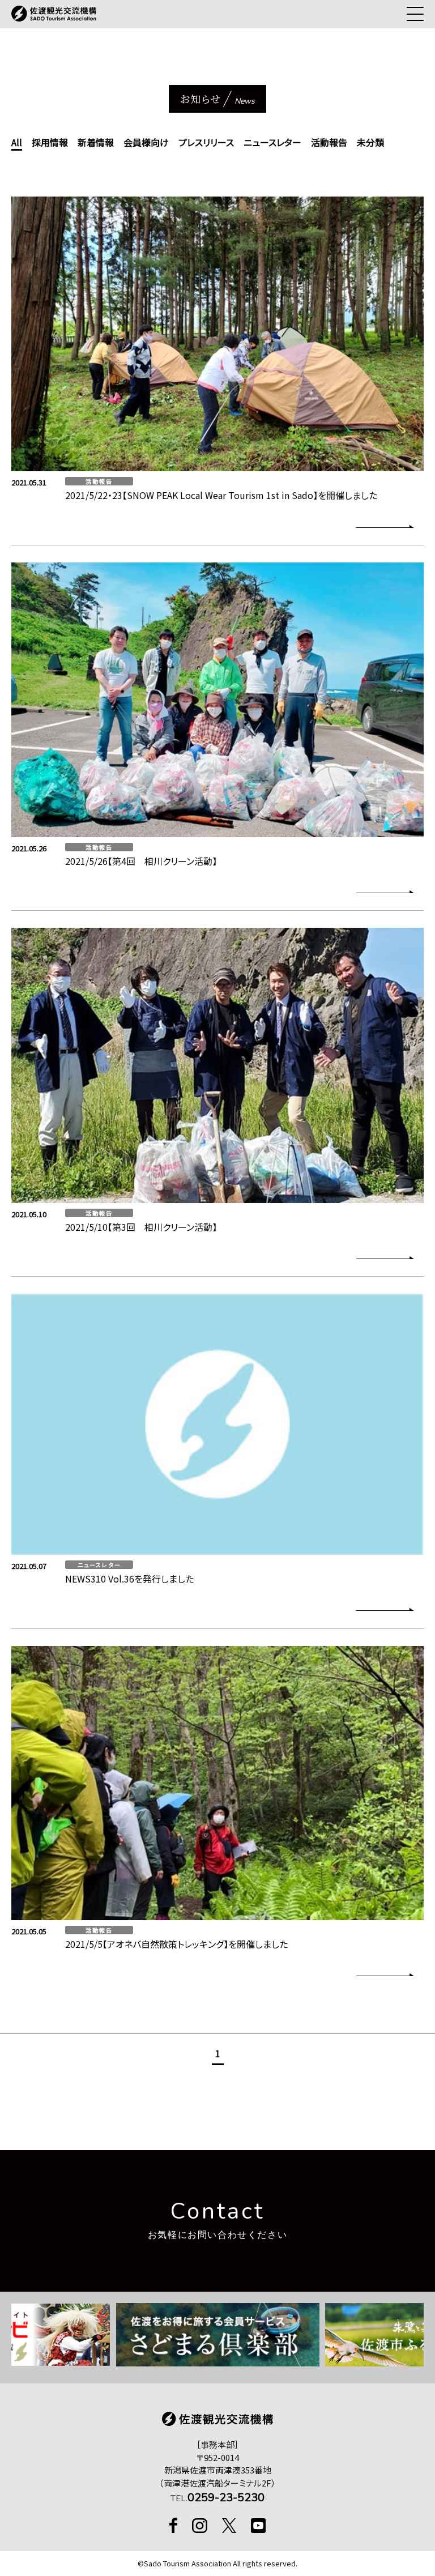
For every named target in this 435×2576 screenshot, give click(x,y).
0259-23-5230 (226, 2498)
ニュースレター (272, 142)
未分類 (370, 142)
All (17, 142)
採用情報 (50, 142)
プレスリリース (206, 142)
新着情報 (96, 142)
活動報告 (329, 142)
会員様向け (146, 142)
